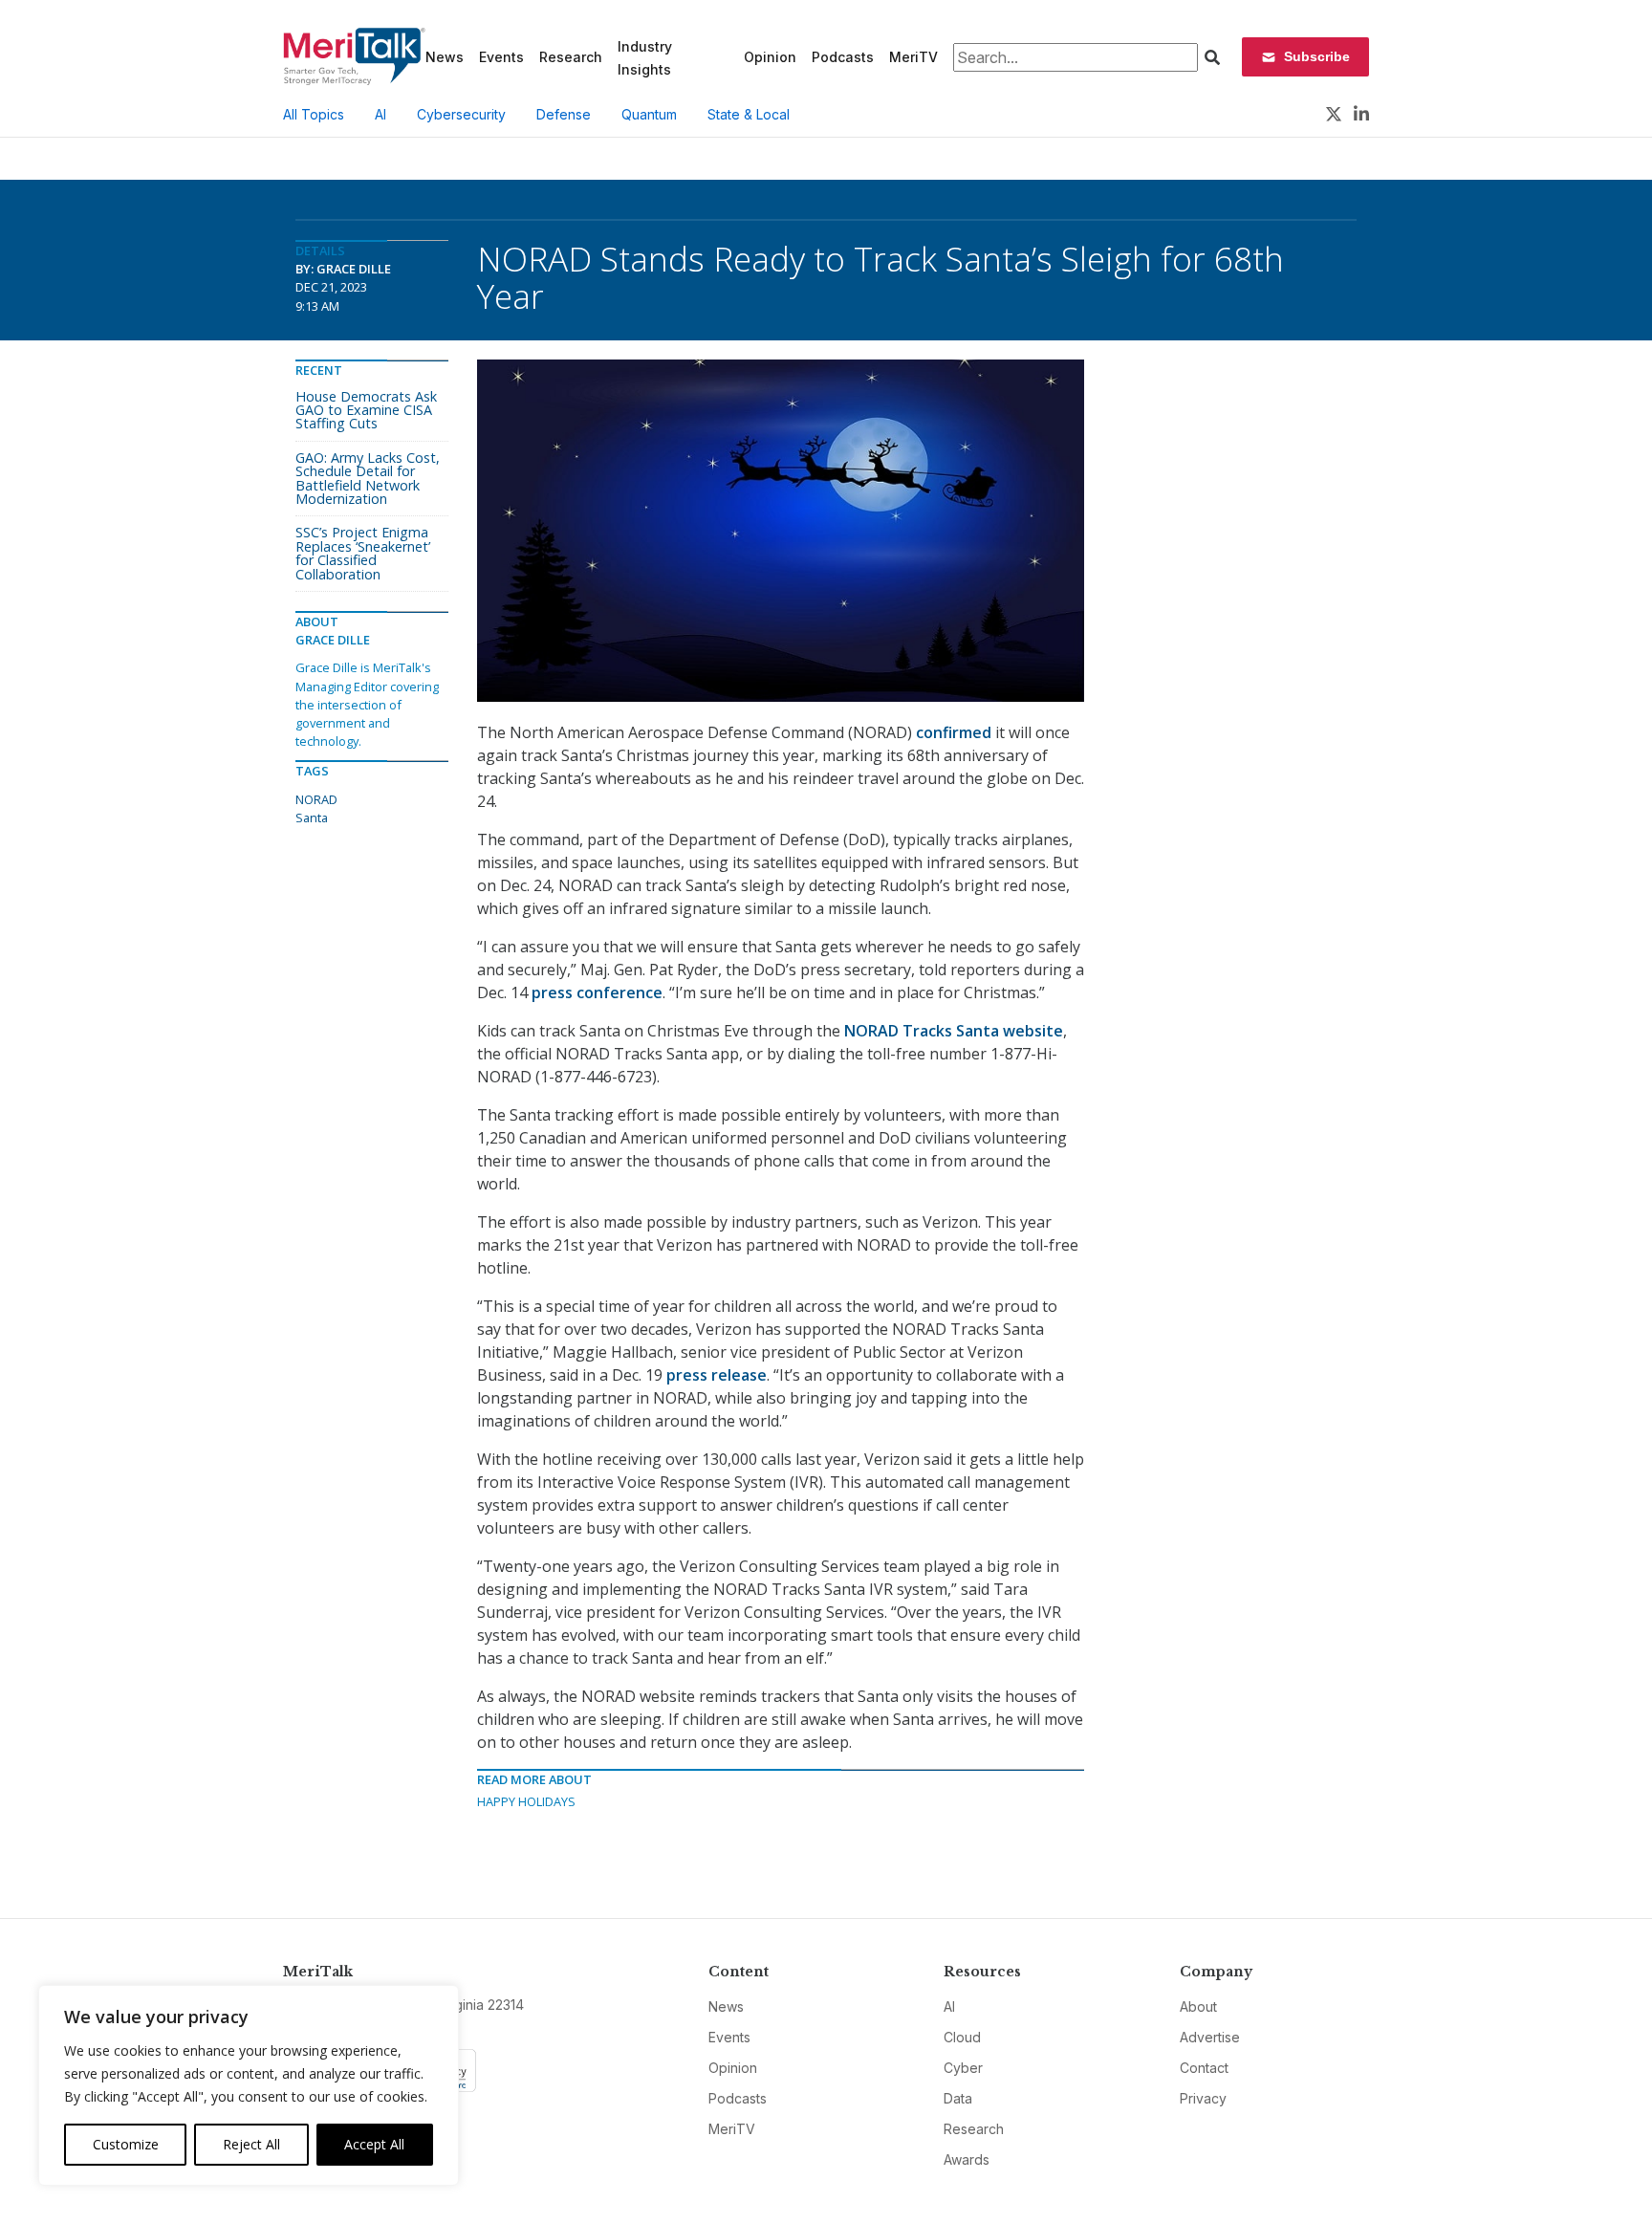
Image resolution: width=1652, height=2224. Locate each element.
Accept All (374, 2144)
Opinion (770, 57)
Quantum (649, 114)
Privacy (1203, 2098)
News (445, 57)
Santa (312, 818)
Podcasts (843, 57)
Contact (1204, 2068)
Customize (126, 2144)
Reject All (251, 2144)
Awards (967, 2159)
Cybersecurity (461, 114)
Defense (564, 114)
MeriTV (913, 57)
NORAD (316, 799)
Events (501, 57)
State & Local (749, 114)
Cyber (963, 2068)
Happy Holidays (526, 1801)
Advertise (1210, 2037)
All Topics (314, 114)
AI (380, 114)
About (1198, 2006)
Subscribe (1317, 56)
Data (958, 2098)
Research (571, 57)
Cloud (962, 2037)
